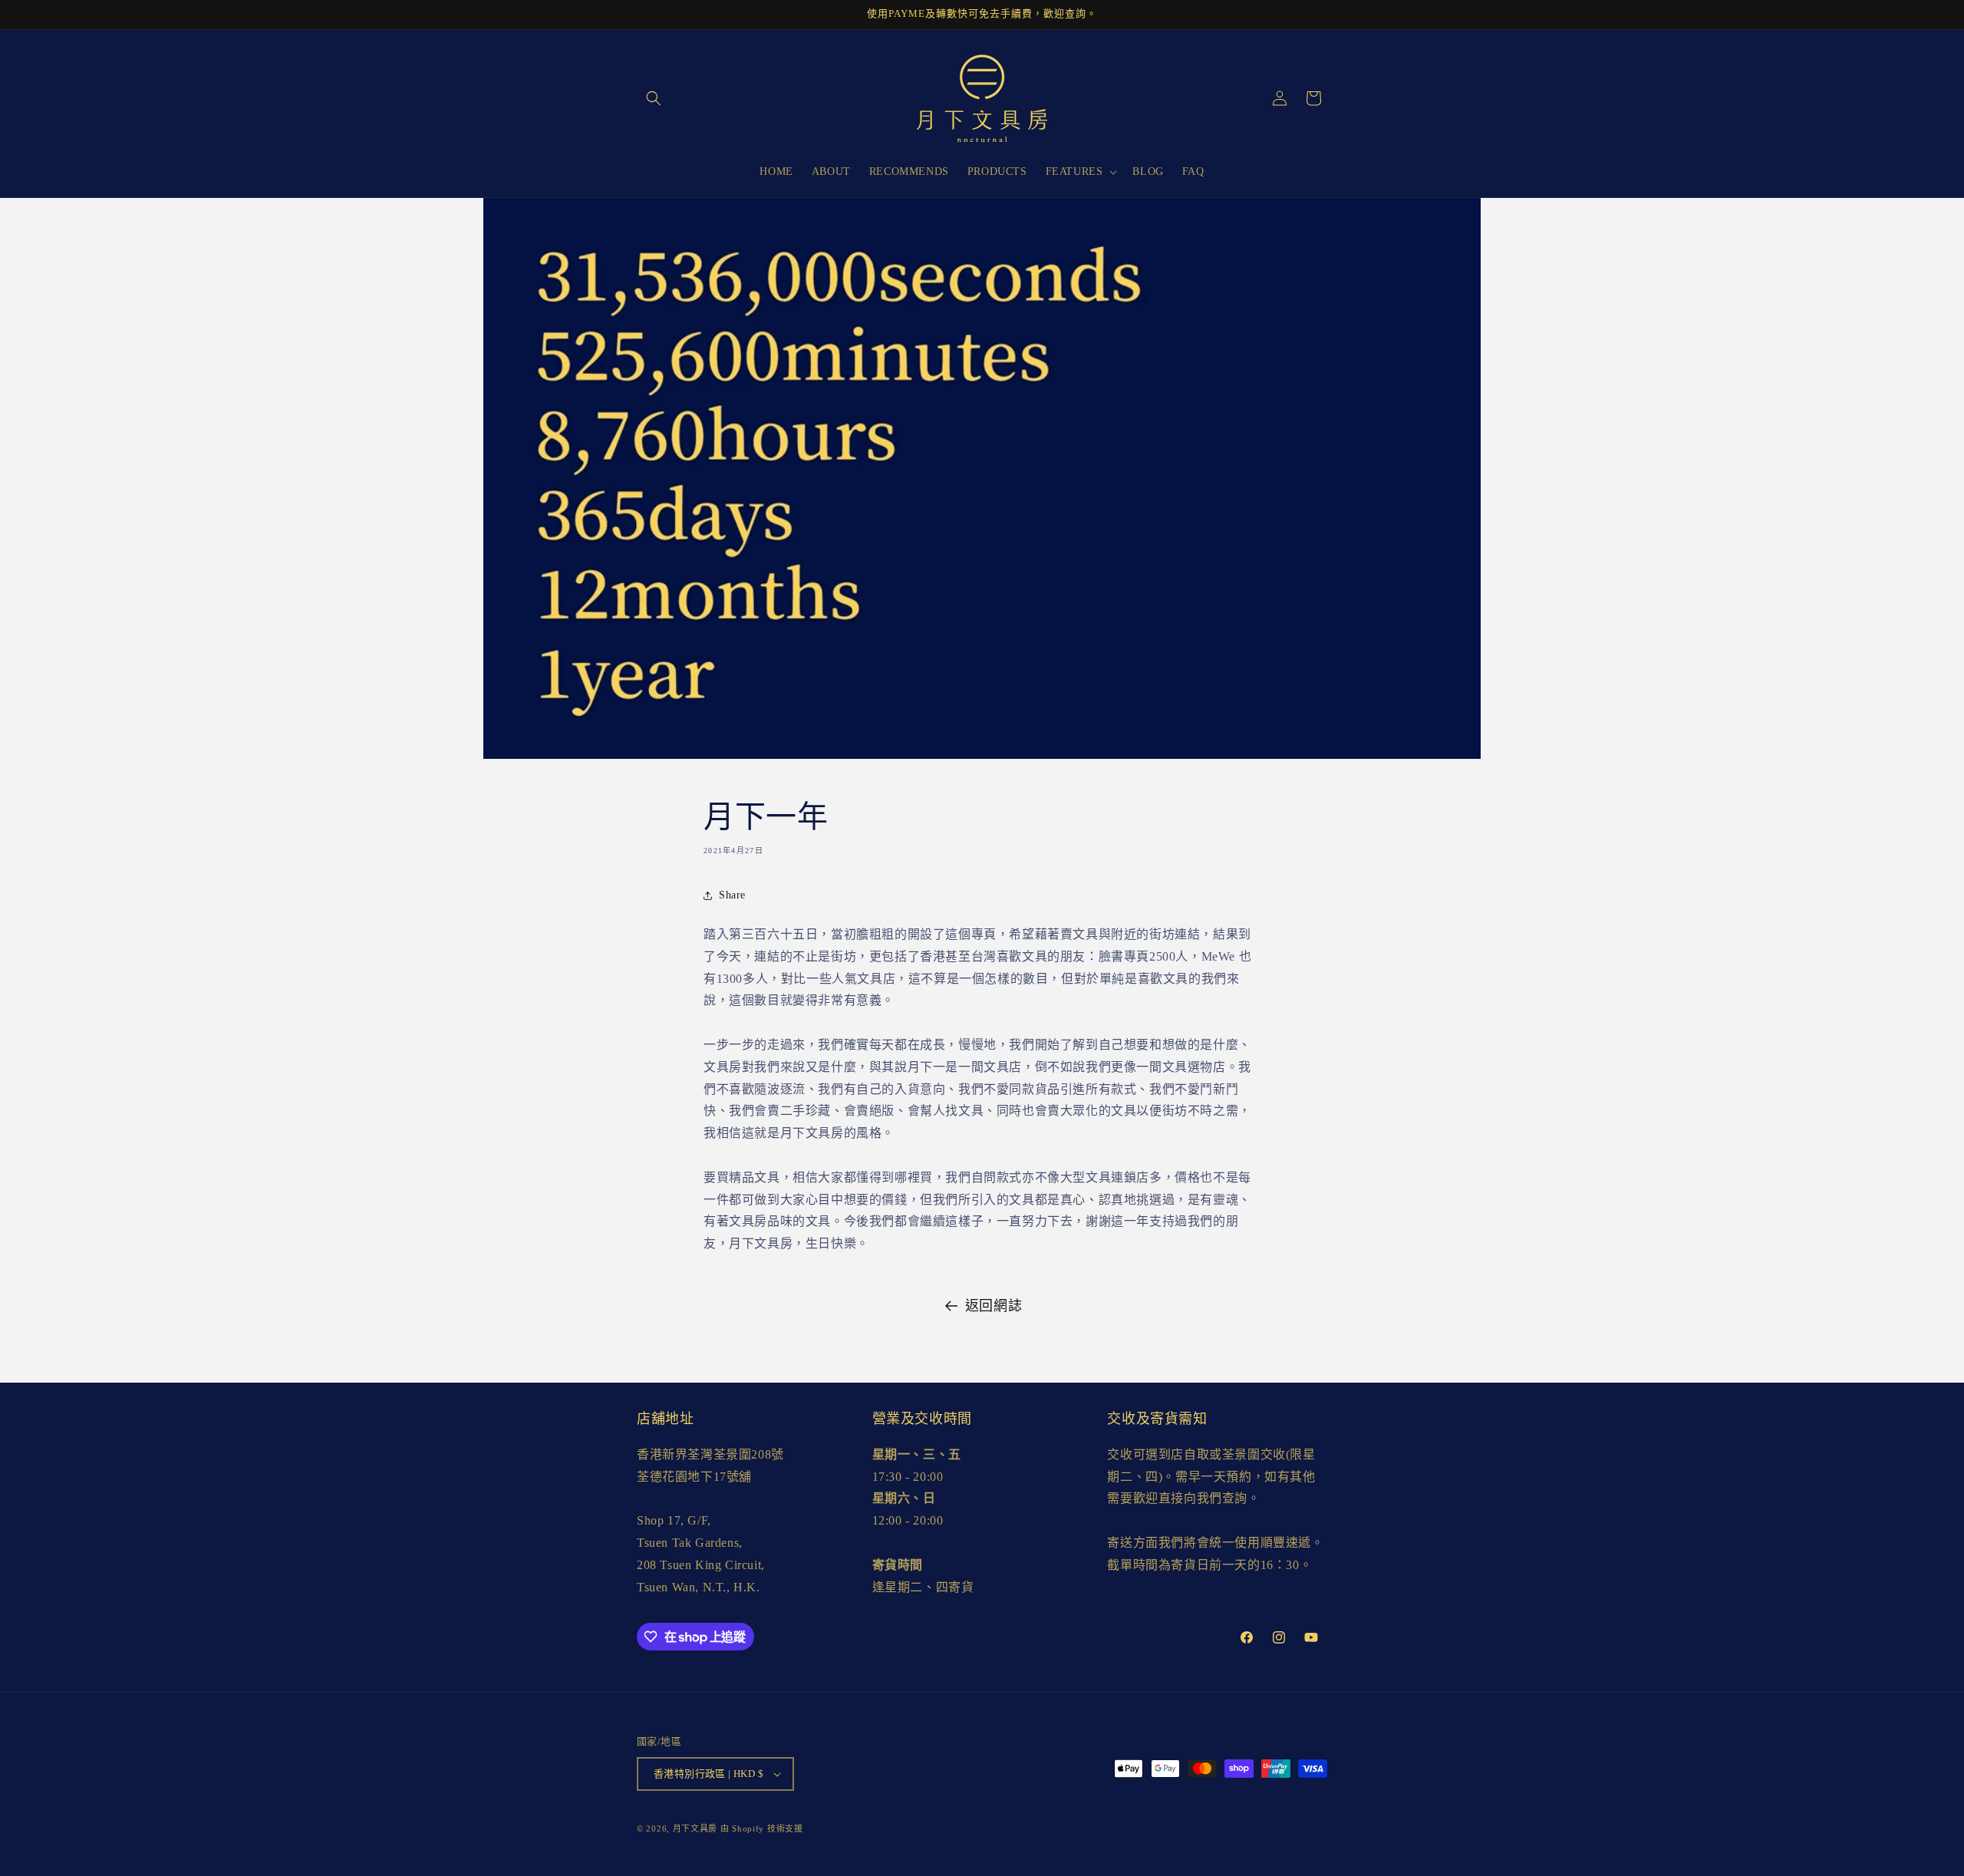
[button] (654, 98)
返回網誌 (994, 1306)
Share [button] (732, 895)
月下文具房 (695, 1828)
